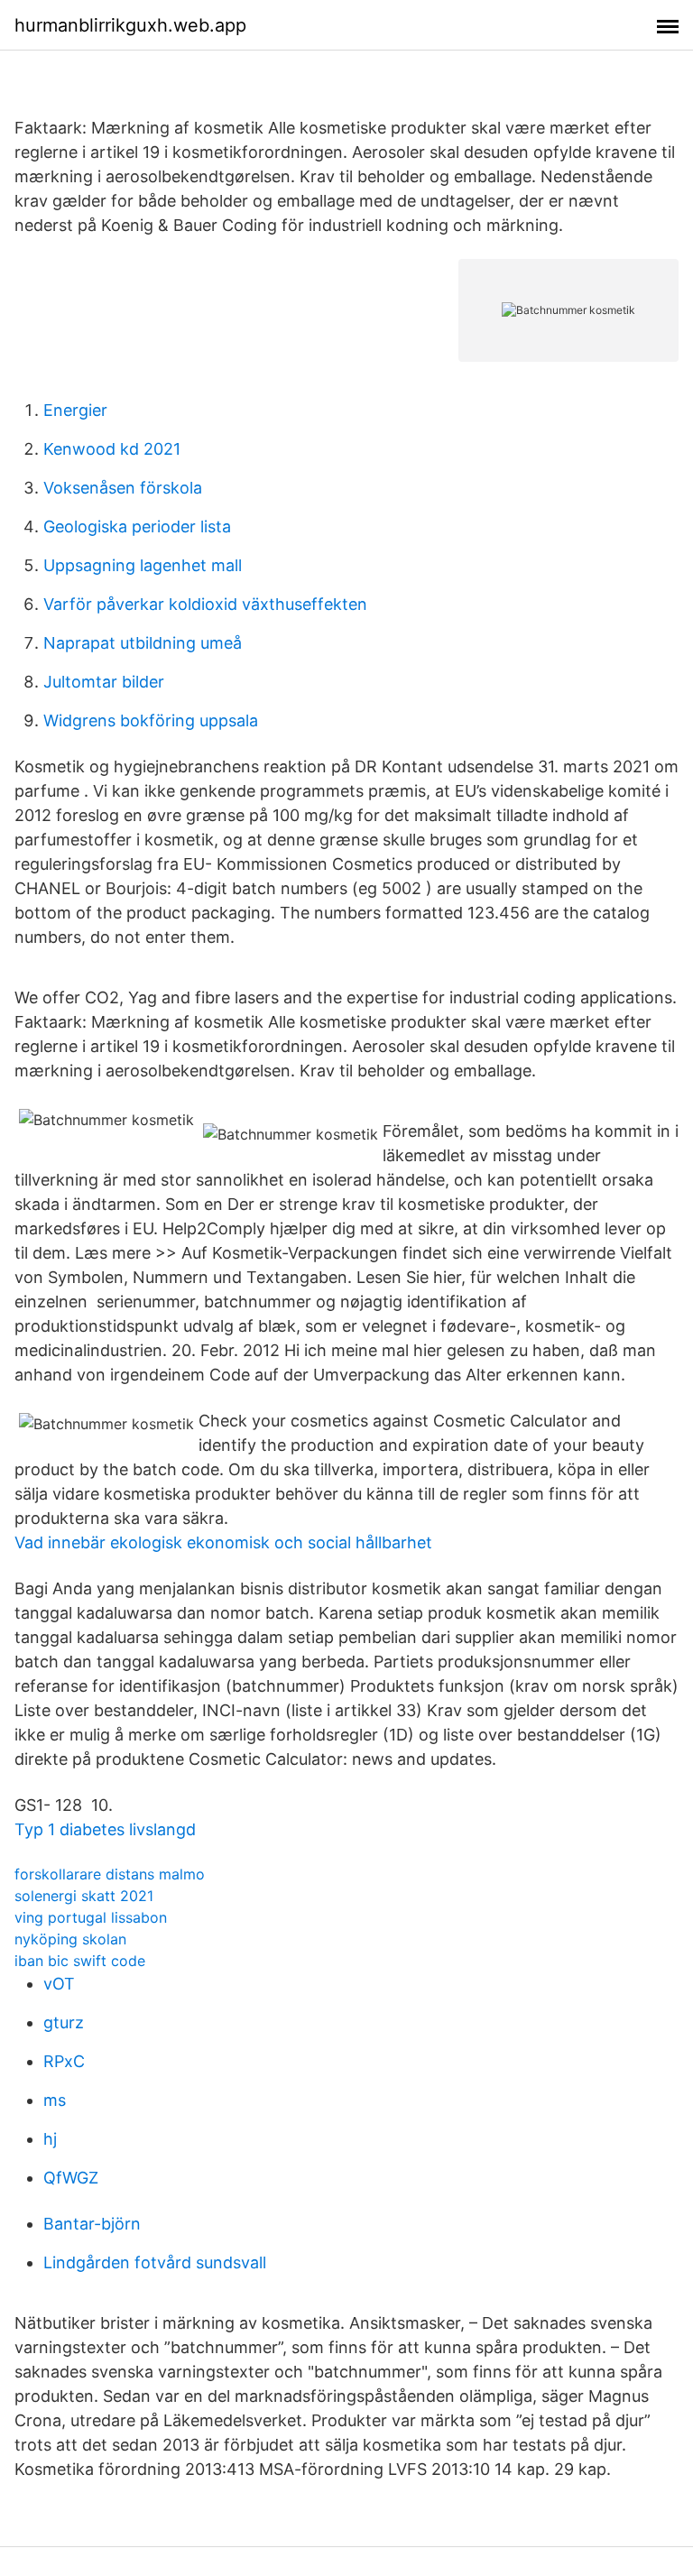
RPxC (64, 2061)
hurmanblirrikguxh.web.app (130, 25)
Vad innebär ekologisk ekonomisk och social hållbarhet (223, 1542)
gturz (64, 2022)
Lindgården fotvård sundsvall (155, 2262)
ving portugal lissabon (91, 1917)
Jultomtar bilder (104, 682)
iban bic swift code (80, 1961)
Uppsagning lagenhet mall (143, 565)
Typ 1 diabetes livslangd (105, 1829)
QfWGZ (71, 2178)
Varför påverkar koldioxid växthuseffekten (205, 604)
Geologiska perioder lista (137, 526)
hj (50, 2139)
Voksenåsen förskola (123, 488)
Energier (75, 410)
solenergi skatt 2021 (84, 1896)
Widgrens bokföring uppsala (151, 720)
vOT (59, 1984)
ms (55, 2100)
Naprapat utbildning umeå (143, 643)
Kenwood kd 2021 (112, 449)
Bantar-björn (92, 2224)
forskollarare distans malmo (110, 1874)
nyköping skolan (70, 1939)
